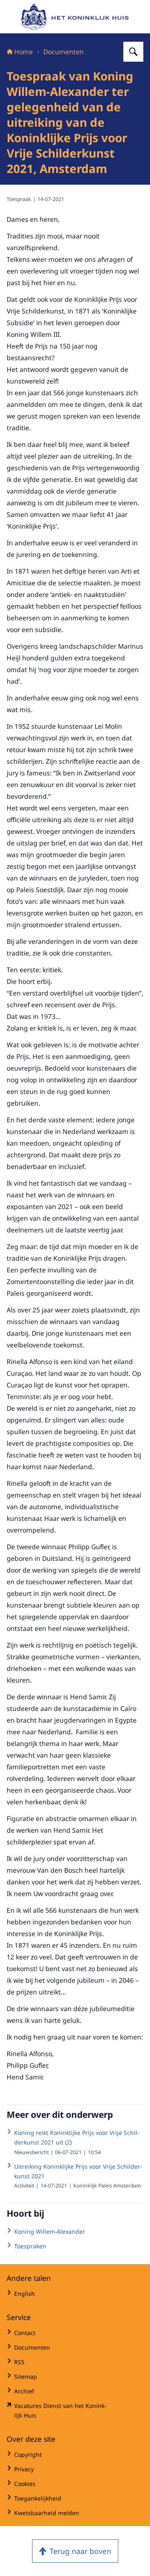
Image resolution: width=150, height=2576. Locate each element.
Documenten (64, 52)
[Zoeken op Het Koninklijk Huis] (133, 52)
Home (24, 52)
